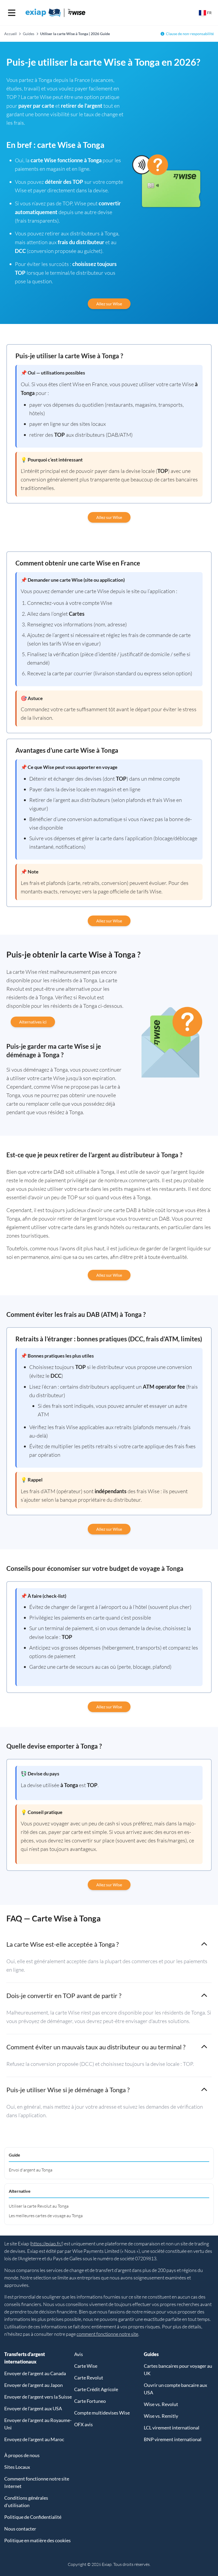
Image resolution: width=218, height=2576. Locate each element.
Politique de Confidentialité (33, 2517)
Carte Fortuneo (90, 2401)
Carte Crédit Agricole (96, 2389)
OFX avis (83, 2424)
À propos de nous (22, 2455)
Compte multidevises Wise (102, 2413)
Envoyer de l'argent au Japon (33, 2385)
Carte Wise (86, 2366)
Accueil (11, 34)
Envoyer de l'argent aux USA (33, 2408)
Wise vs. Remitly (161, 2416)
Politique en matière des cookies (37, 2540)
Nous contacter (20, 2529)
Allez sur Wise (109, 304)
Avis (79, 2354)
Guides (29, 34)
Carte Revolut (89, 2378)
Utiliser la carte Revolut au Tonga (39, 2206)
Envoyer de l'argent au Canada (35, 2373)
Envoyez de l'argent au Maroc (34, 2439)
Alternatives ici (33, 1022)
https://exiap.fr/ (47, 2244)
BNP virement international (173, 2439)
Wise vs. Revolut (161, 2404)
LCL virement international (172, 2428)
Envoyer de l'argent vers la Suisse (38, 2397)
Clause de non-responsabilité (190, 34)
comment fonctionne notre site (107, 2334)
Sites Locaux (17, 2467)
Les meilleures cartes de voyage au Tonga (46, 2216)
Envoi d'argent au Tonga (31, 2170)
